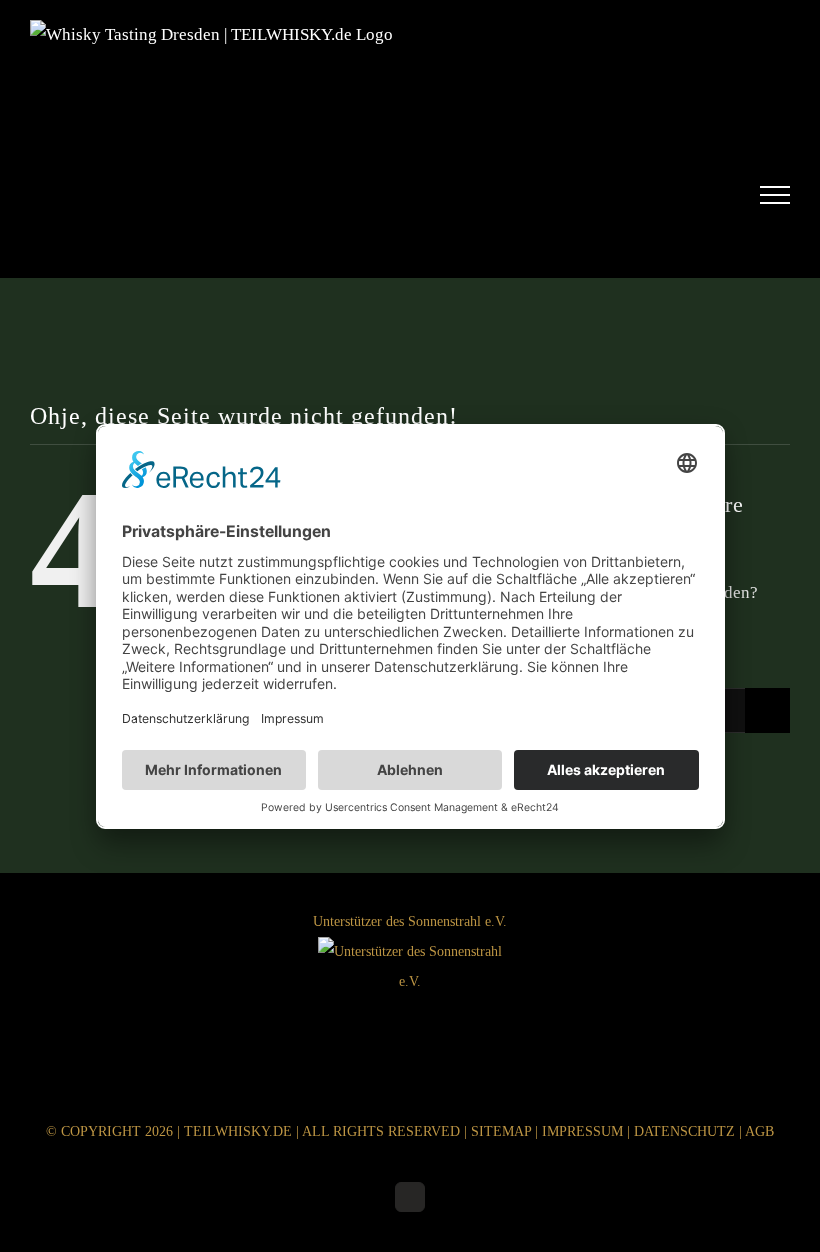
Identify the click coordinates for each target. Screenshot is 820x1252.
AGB (759, 1131)
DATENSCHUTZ (684, 1131)
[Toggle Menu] (775, 195)
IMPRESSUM (582, 1131)
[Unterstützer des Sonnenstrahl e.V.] (410, 990)
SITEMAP (501, 1131)
